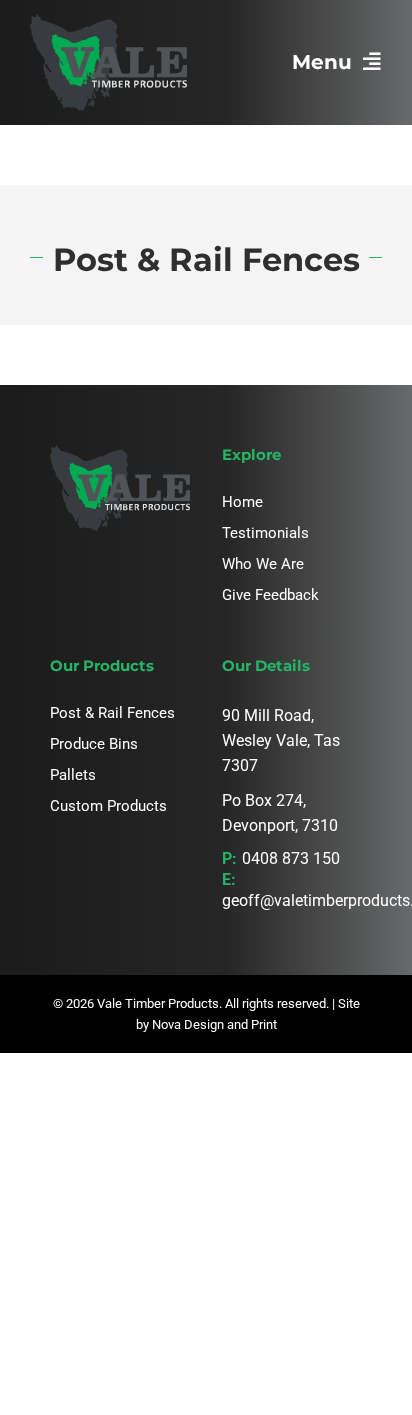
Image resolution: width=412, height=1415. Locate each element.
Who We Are (263, 564)
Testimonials (265, 533)
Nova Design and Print (214, 1024)
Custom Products (108, 806)
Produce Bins (94, 744)
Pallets (73, 775)
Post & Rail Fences (112, 713)
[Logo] (108, 21)
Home (242, 502)
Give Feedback (270, 595)
